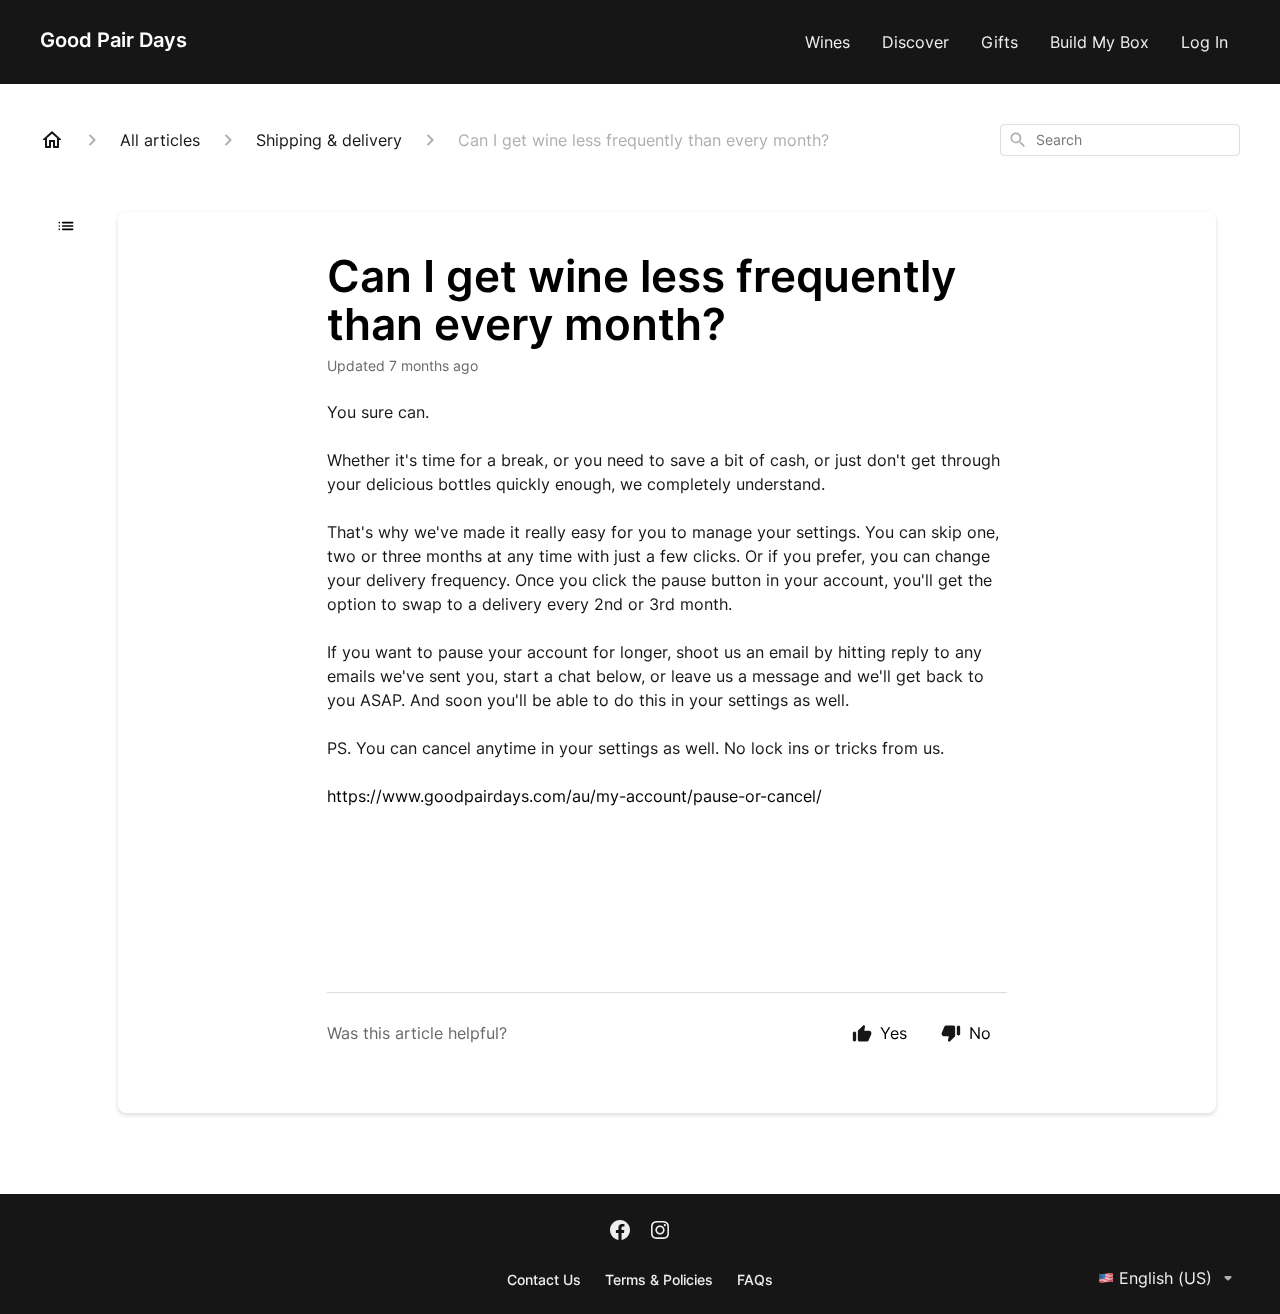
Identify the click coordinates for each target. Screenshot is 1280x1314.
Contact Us (544, 1279)
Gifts (999, 42)
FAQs (755, 1279)
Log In (1204, 42)
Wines (827, 42)
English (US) (1165, 1278)
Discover (915, 42)
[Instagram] (660, 1232)
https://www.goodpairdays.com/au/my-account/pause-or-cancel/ (574, 796)
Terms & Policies (659, 1279)
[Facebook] (620, 1232)
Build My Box (1099, 42)
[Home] (52, 140)
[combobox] (1120, 140)
